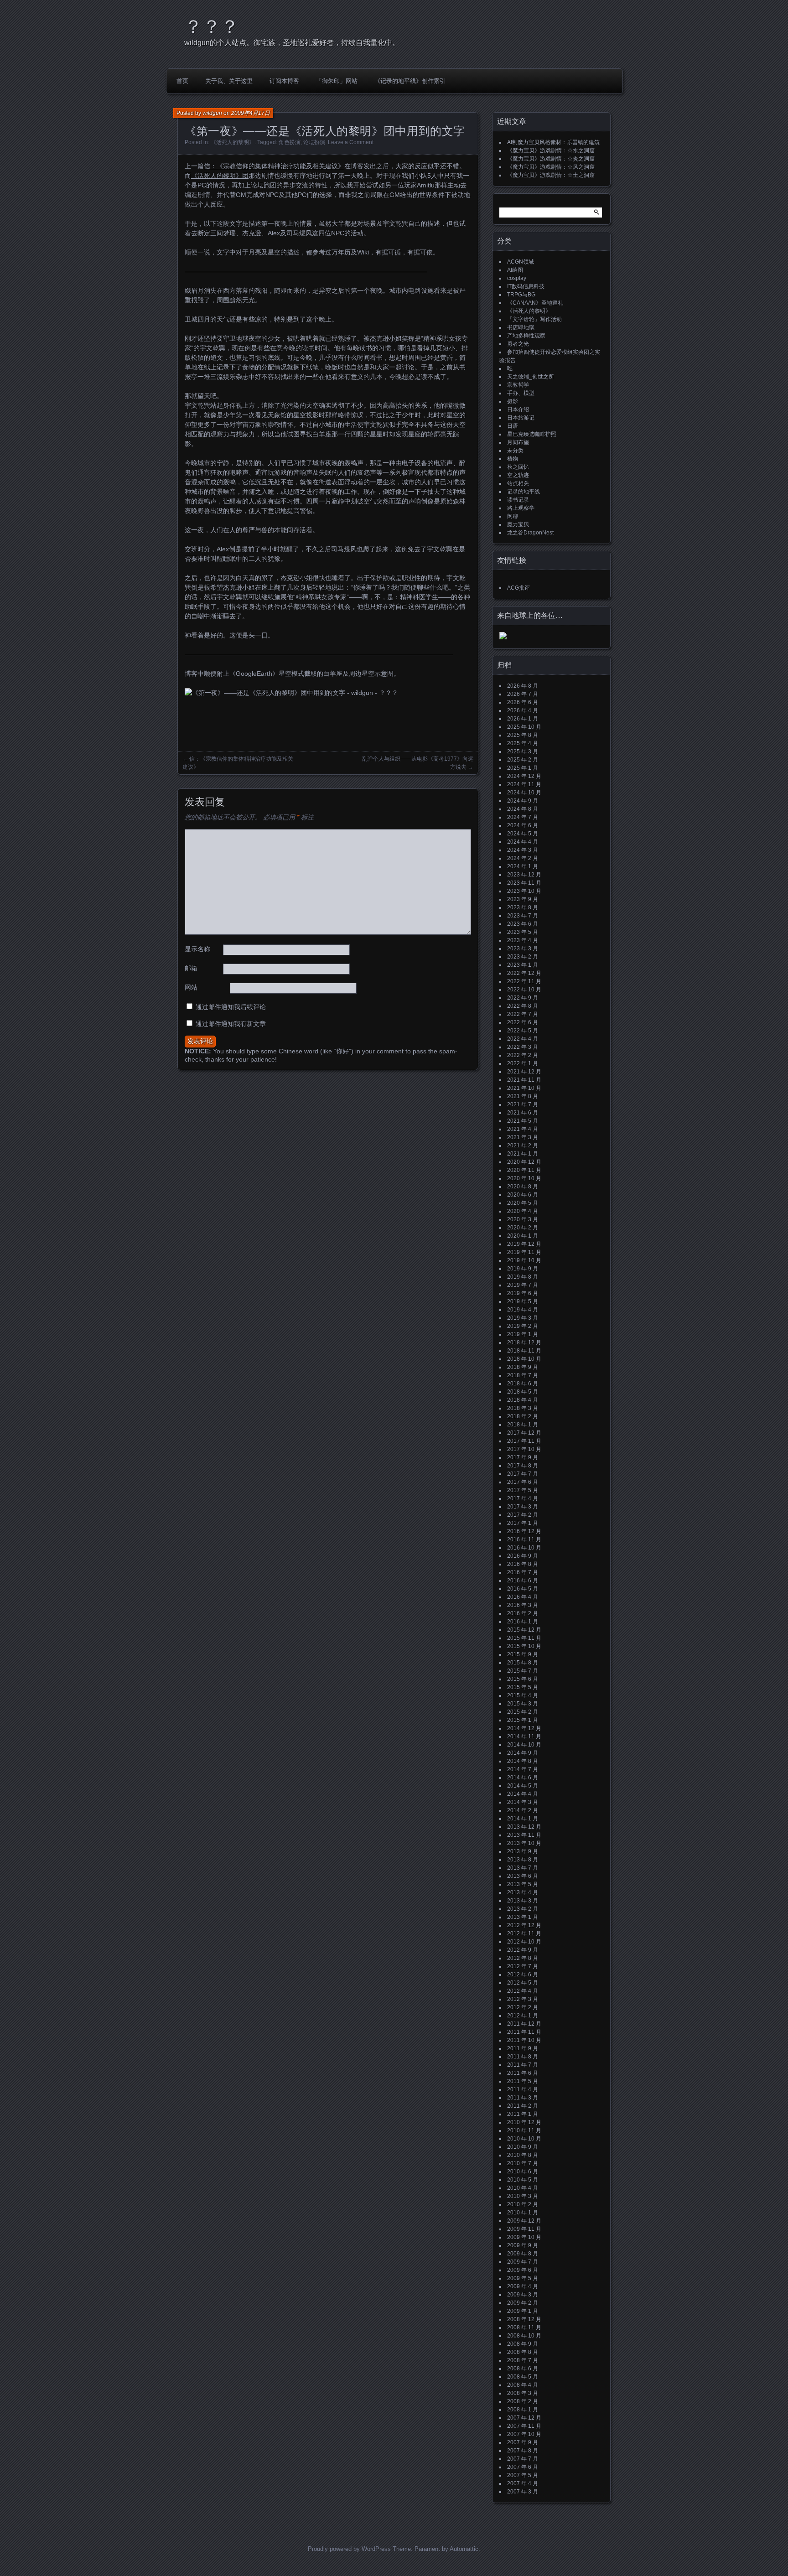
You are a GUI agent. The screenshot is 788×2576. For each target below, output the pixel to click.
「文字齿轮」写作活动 (534, 319)
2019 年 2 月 (523, 1326)
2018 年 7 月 (523, 1375)
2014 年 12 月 (524, 1728)
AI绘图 (515, 270)
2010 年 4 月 (523, 2188)
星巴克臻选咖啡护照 (532, 434)
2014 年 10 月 (524, 1745)
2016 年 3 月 (523, 1605)
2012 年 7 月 (523, 1966)
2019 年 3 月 (523, 1318)
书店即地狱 (521, 327)
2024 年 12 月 (524, 776)
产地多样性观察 (526, 336)
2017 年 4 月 (523, 1498)
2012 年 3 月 (523, 1999)
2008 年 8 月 (523, 2352)
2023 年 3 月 (523, 949)
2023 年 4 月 (523, 940)
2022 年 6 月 (523, 1022)
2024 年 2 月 (523, 858)
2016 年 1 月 (523, 1622)
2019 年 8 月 (523, 1277)
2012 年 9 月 (523, 1950)
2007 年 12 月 (524, 2418)
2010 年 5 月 (523, 2180)
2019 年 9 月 (523, 1269)
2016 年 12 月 (524, 1531)
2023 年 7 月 (523, 916)
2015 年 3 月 (523, 1704)
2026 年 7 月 (523, 694)
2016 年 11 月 (524, 1539)
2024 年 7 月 (523, 817)
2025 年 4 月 (523, 743)
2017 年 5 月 (523, 1490)
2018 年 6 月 (523, 1384)
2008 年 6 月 (523, 2369)
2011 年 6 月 (523, 2073)
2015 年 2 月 (523, 1712)
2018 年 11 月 (524, 1351)
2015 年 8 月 (523, 1663)
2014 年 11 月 (524, 1736)
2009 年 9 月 (523, 2245)
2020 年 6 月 (523, 1195)
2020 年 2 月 (523, 1228)
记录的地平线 (524, 492)
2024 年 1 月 (523, 866)
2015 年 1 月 (523, 1720)
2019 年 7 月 (523, 1285)
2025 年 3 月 (523, 752)
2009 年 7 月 (523, 2262)
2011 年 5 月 (523, 2081)
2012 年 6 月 (523, 1975)
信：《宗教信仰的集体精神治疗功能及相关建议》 (274, 166)
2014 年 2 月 (523, 1810)
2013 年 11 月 (524, 1835)
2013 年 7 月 (523, 1868)
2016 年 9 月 (523, 1556)
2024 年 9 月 (523, 801)
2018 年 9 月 (523, 1367)
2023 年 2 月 (523, 957)
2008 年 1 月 (523, 2410)
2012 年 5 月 (523, 1983)
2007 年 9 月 (523, 2442)
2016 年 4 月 (523, 1597)
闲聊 (513, 516)
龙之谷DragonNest (530, 533)
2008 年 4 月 (523, 2385)
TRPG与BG (521, 295)
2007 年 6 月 (523, 2467)
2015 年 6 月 (523, 1679)
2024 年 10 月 (524, 793)
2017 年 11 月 (524, 1441)
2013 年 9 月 (523, 1851)
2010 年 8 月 (523, 2155)
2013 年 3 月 (523, 1901)
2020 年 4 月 (523, 1211)
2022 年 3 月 (523, 1047)
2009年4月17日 (251, 113)
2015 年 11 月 (524, 1638)
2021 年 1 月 (523, 1154)
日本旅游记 (521, 418)
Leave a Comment (351, 142)
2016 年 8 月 (523, 1564)
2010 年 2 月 (523, 2204)
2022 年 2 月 (523, 1055)
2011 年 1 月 (523, 2114)
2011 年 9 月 (523, 2048)
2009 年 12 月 (524, 2221)
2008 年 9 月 (523, 2344)
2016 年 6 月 (523, 1581)
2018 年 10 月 (524, 1359)
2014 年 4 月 (523, 1794)
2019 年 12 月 (524, 1244)
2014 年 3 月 (523, 1802)
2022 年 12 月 (524, 973)
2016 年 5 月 (523, 1589)
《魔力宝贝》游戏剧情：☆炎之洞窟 (551, 159)
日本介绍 (518, 409)
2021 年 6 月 (523, 1113)
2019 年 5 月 (523, 1301)
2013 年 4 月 (523, 1892)
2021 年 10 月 (524, 1088)
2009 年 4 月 (523, 2286)
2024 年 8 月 (523, 809)
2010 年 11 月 (524, 2130)
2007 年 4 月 (523, 2483)
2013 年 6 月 (523, 1876)
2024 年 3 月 (523, 850)
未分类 (515, 451)
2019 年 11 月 (524, 1252)
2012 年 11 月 (524, 1933)
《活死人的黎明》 (233, 142)
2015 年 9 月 (523, 1654)
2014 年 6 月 (523, 1778)
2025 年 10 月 (524, 727)
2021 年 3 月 (523, 1137)
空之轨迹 (518, 475)
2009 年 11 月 (524, 2229)
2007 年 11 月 (524, 2426)
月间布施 (518, 442)
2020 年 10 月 (524, 1178)
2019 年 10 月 (524, 1260)
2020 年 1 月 (523, 1236)
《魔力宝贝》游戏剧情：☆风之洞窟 (551, 167)
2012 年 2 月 (523, 2007)
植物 (513, 459)
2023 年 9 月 (523, 899)
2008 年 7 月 (523, 2360)
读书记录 (518, 500)
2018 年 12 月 (524, 1342)
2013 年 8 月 (523, 1860)
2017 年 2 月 (523, 1515)
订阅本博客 (284, 81)
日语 (513, 426)
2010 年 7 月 (523, 2163)
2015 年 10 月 (524, 1646)
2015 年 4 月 (523, 1695)
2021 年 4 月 (523, 1129)
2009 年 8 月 (523, 2254)
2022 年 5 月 (523, 1031)
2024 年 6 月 (523, 825)
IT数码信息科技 (526, 286)
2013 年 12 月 (524, 1827)
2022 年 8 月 (523, 1006)
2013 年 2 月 (523, 1909)
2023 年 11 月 (524, 883)
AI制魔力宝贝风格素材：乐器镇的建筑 (553, 142)
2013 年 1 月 (523, 1917)
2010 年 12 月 (524, 2122)
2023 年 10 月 (524, 891)
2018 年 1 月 (523, 1425)
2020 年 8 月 (523, 1187)
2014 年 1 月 (523, 1819)
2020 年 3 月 (523, 1219)
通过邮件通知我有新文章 (231, 1024)
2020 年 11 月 (524, 1170)
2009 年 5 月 (523, 2278)
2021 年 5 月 (523, 1121)
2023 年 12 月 (524, 875)
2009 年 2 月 (523, 2303)
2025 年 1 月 (523, 768)
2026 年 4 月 (523, 710)
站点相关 (518, 483)
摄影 (513, 401)
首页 (182, 81)
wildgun (212, 113)
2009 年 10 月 (524, 2237)
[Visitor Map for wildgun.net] (503, 638)
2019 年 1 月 (523, 1334)
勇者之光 (518, 344)
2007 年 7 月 (523, 2459)
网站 (191, 987)
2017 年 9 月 (523, 1457)
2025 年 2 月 (523, 760)
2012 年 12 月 (524, 1925)
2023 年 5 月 (523, 932)
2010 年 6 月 (523, 2172)
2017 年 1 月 (523, 1523)
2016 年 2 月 (523, 1613)
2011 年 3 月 (523, 2098)
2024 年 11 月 (524, 784)
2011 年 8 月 (523, 2057)
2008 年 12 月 (524, 2319)
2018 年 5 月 (523, 1392)
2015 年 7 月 (523, 1671)
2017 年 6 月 (523, 1482)
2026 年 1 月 (523, 719)
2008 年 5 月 (523, 2377)
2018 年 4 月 (523, 1400)
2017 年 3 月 (523, 1507)
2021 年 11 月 (524, 1080)
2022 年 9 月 (523, 998)
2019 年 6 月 (523, 1293)
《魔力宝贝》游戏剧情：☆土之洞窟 (551, 175)
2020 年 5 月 (523, 1203)
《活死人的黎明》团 (220, 176)
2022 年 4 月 (523, 1039)
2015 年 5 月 (523, 1687)
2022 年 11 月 (524, 981)
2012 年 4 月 (523, 1991)
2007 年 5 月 (523, 2475)
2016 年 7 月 (523, 1572)
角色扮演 (290, 142)
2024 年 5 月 (523, 834)
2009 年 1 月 (523, 2311)
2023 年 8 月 (523, 907)
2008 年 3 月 (523, 2393)
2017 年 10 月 (524, 1449)
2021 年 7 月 (523, 1104)
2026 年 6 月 (523, 702)
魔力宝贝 (518, 524)
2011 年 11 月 (524, 2032)
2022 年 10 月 (524, 990)
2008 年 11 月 (524, 2327)
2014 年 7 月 (523, 1769)
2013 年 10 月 (524, 1843)
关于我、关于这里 (229, 81)
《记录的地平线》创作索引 (410, 81)
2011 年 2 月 (523, 2106)
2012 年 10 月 (524, 1942)
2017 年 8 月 (523, 1466)
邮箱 (191, 968)
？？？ (212, 26)
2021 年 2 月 (523, 1145)
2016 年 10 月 (524, 1548)
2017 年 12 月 (524, 1433)
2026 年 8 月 (523, 686)
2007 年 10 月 (524, 2434)
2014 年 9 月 (523, 1753)
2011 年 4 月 (523, 2089)
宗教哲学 (518, 385)
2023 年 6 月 (523, 924)
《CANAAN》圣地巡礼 (535, 303)
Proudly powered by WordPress (349, 2549)
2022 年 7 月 (523, 1014)
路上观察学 (521, 508)
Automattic (464, 2549)
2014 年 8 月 (523, 1761)
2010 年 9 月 (523, 2147)
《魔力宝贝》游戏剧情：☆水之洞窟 (551, 150)
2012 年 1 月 (523, 2016)
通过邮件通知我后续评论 (231, 1007)
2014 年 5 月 (523, 1786)
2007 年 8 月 (523, 2451)
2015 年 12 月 (524, 1630)
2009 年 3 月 (523, 2295)
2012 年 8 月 (523, 1958)
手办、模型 (521, 393)
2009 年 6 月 (523, 2270)
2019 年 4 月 (523, 1310)
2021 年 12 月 (524, 1072)
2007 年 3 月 (523, 2492)
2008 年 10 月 (524, 2336)
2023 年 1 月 (523, 965)
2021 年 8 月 (523, 1096)
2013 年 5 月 (523, 1884)
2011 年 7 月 (523, 2065)
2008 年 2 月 (523, 2401)
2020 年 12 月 (524, 1162)
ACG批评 (518, 588)
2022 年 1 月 (523, 1063)
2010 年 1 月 (523, 2213)
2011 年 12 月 (524, 2024)
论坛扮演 (314, 142)
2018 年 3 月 (523, 1408)
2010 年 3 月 (523, 2196)
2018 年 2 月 (523, 1416)
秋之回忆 (518, 467)
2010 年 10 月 (524, 2139)
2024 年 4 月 (523, 842)
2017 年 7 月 (523, 1474)
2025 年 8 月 (523, 735)
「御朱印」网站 (337, 81)
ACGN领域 (521, 262)
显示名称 (197, 949)
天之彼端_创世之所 (531, 377)
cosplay (517, 278)
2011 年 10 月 (524, 2040)
